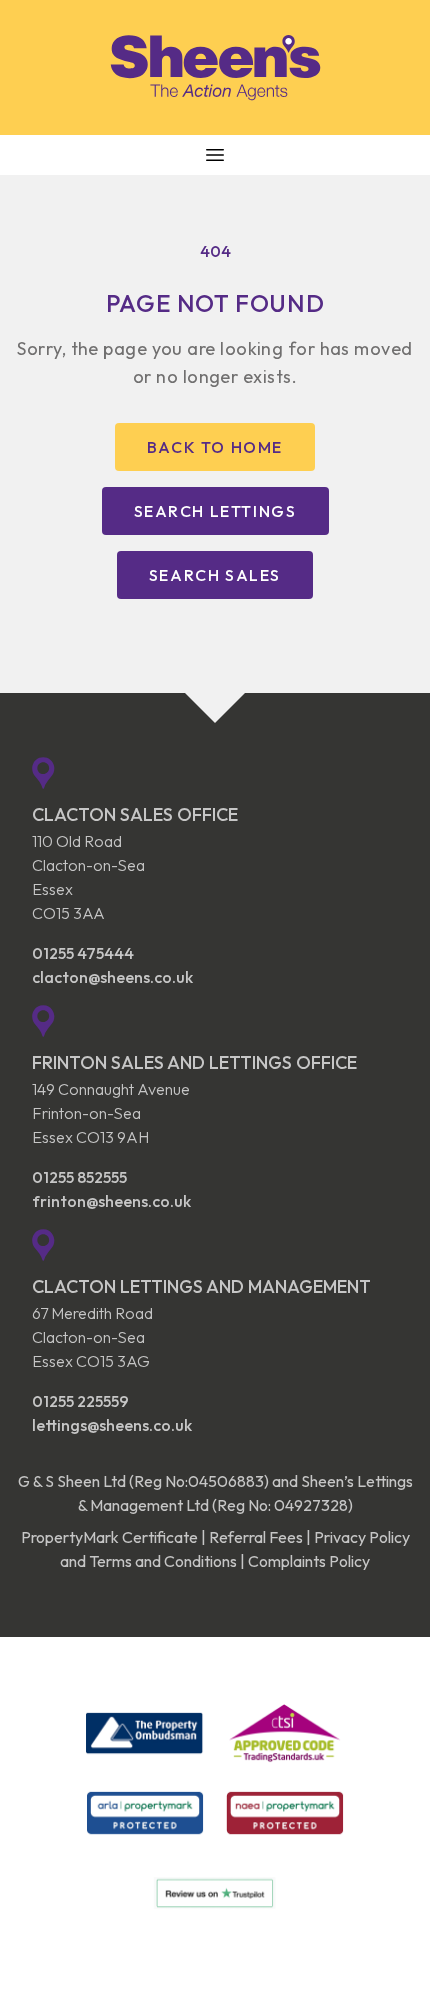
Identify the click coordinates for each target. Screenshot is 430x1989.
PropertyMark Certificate (109, 1537)
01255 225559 (80, 1401)
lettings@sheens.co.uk (112, 1425)
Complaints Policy (309, 1561)
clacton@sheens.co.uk (112, 977)
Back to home (215, 447)
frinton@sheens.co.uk (111, 1201)
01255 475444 (83, 953)
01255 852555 (79, 1177)
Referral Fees (256, 1537)
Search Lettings (215, 511)
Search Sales (215, 575)
